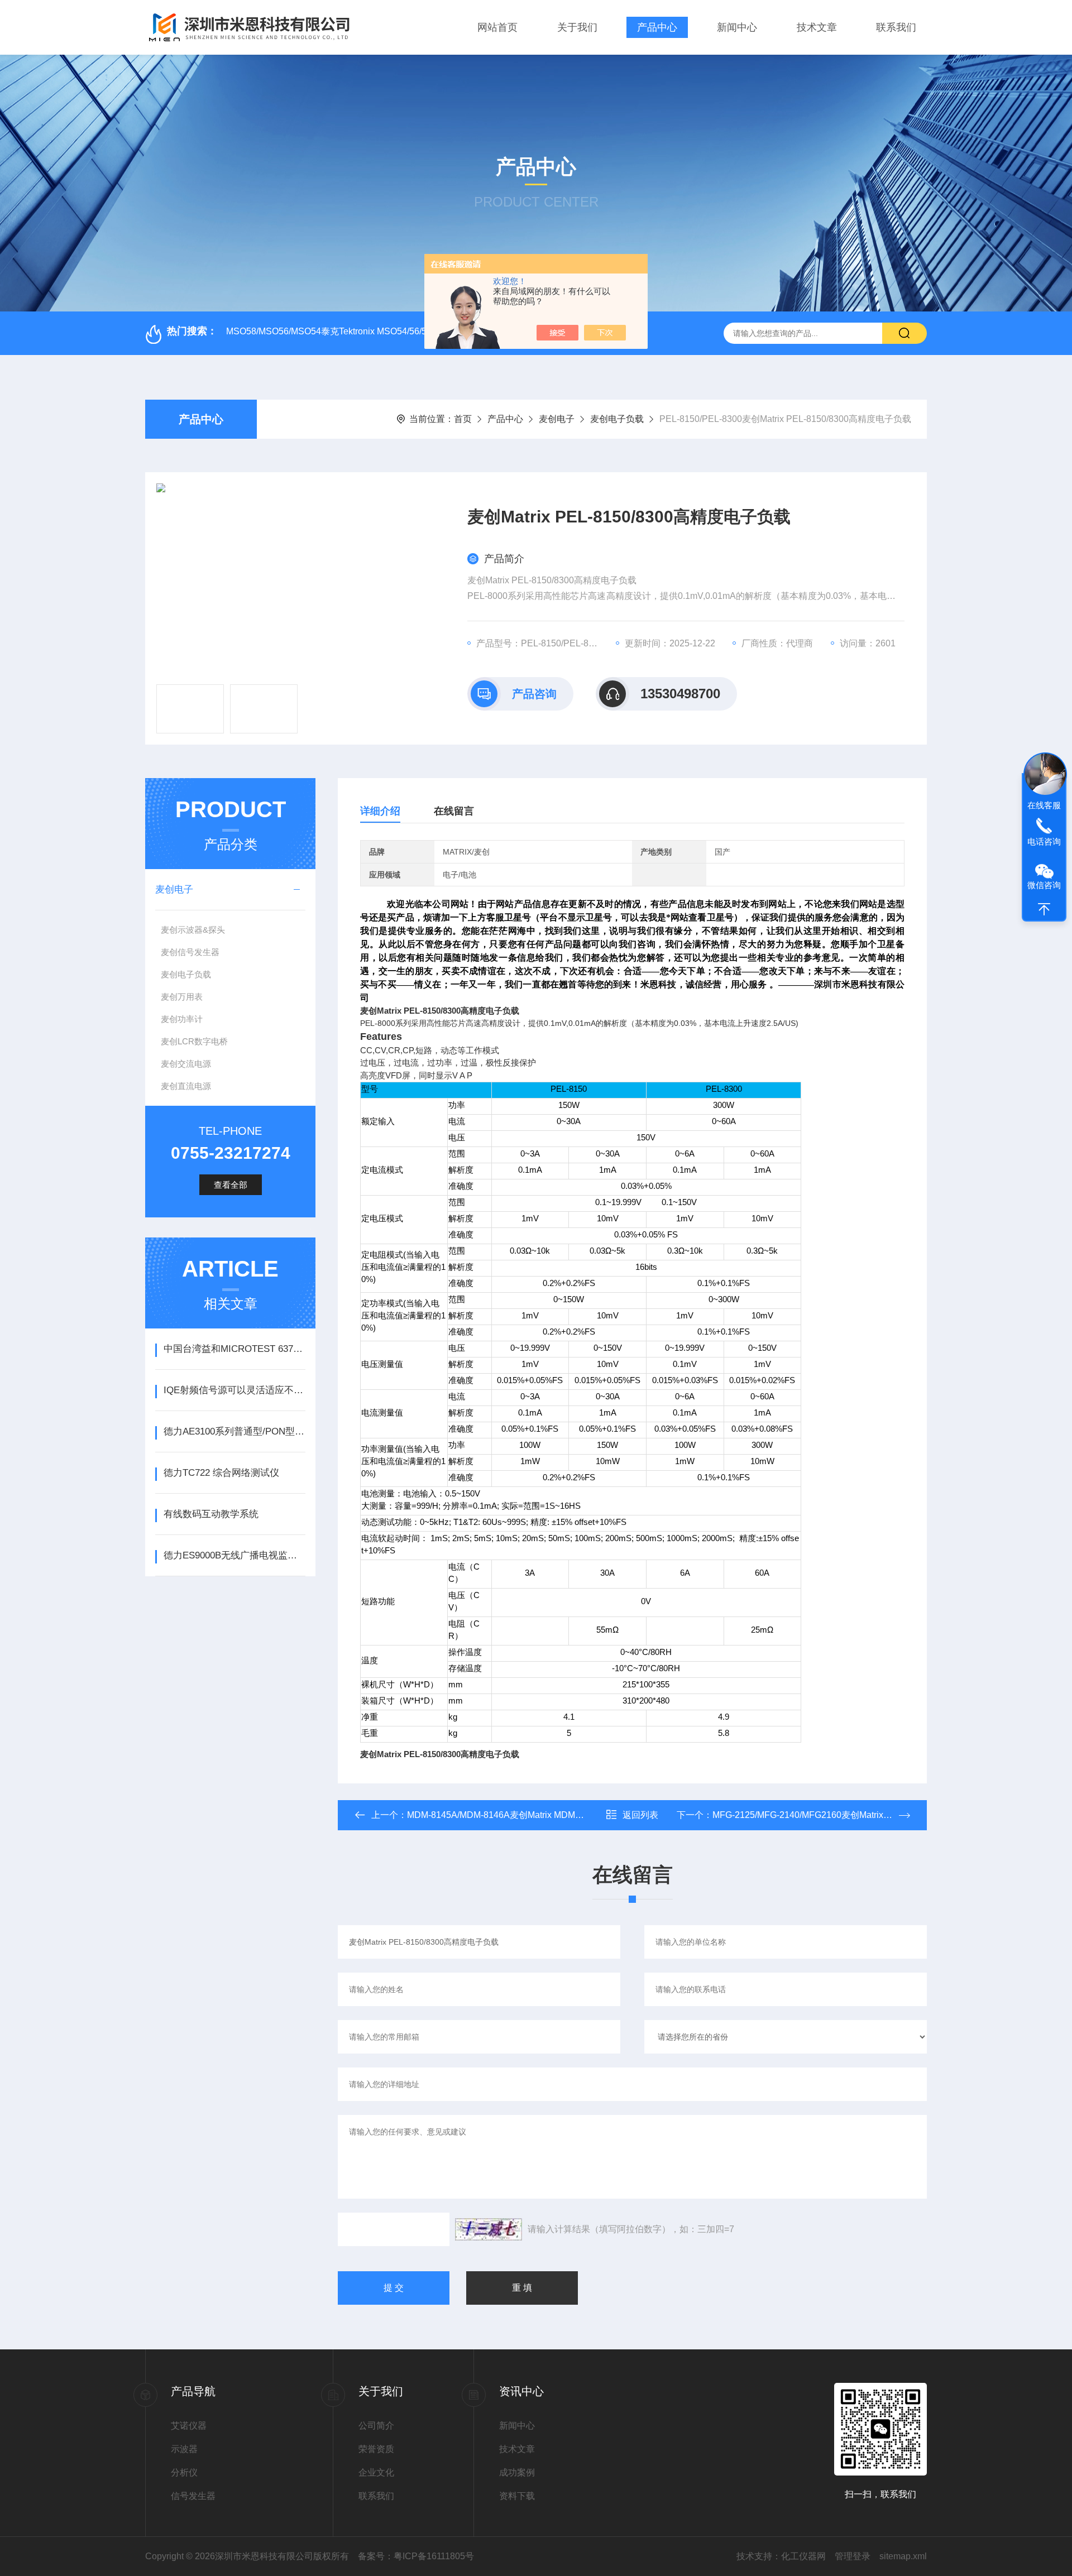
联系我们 (896, 27)
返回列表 (640, 1815)
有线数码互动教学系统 (211, 1514)
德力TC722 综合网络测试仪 (221, 1473)
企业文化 (376, 2472)
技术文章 (817, 27)
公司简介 (376, 2426)
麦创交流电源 (186, 1064)
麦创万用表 (182, 997)
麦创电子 (557, 419)
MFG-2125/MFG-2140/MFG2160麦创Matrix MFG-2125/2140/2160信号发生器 (865, 1815)
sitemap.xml (903, 2556)
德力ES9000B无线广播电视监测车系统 (234, 1555)
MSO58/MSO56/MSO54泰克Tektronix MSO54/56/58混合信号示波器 (360, 331)
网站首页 (497, 27)
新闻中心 (737, 27)
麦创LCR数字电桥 (194, 1041)
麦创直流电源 (186, 1086)
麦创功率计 (182, 1019)
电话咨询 (1044, 841)
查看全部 (231, 1185)
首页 (463, 419)
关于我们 (577, 27)
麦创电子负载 (617, 419)
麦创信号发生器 (190, 952)
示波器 (184, 2449)
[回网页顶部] (1044, 909)
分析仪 (184, 2472)
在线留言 (454, 811)
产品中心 (657, 27)
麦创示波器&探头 (193, 930)
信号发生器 (193, 2496)
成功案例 (517, 2472)
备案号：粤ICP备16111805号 (416, 2556)
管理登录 (853, 2556)
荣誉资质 (376, 2449)
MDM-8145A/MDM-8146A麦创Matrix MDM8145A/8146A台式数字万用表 (550, 1815)
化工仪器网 (803, 2556)
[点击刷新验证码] (489, 2229)
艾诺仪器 (189, 2426)
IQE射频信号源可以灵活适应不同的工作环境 (234, 1390)
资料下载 (517, 2496)
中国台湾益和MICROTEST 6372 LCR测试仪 (234, 1349)
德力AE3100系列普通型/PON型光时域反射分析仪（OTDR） (234, 1431)
